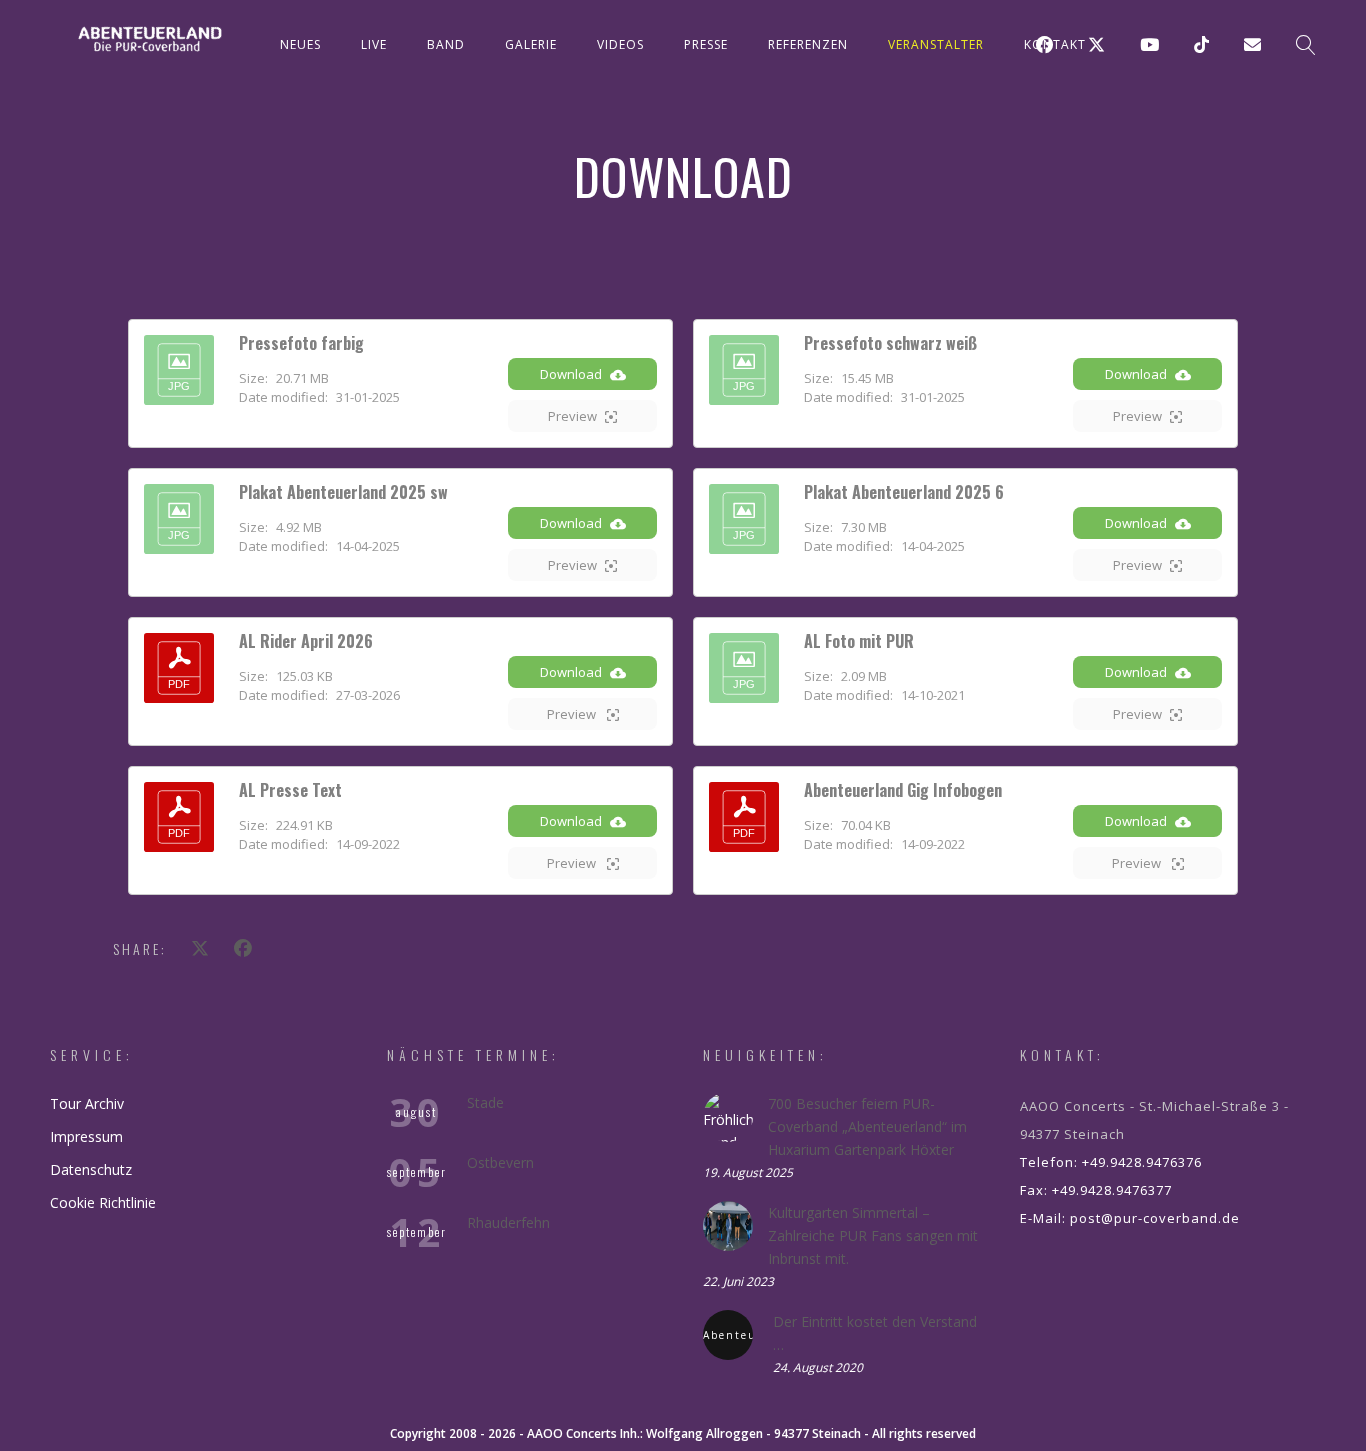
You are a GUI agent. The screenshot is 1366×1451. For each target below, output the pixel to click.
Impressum (86, 1136)
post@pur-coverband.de (1155, 1218)
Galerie (531, 44)
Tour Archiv (87, 1103)
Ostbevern (500, 1162)
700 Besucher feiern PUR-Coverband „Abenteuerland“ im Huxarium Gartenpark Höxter (867, 1126)
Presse (706, 44)
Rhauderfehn (508, 1222)
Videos (620, 44)
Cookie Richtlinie (103, 1202)
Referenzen (808, 44)
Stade (485, 1102)
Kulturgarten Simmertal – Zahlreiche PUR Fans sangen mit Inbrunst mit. (873, 1235)
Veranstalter (936, 44)
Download (571, 374)
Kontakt (1055, 44)
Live (374, 44)
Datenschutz (91, 1169)
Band (446, 44)
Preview (572, 416)
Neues (300, 44)
